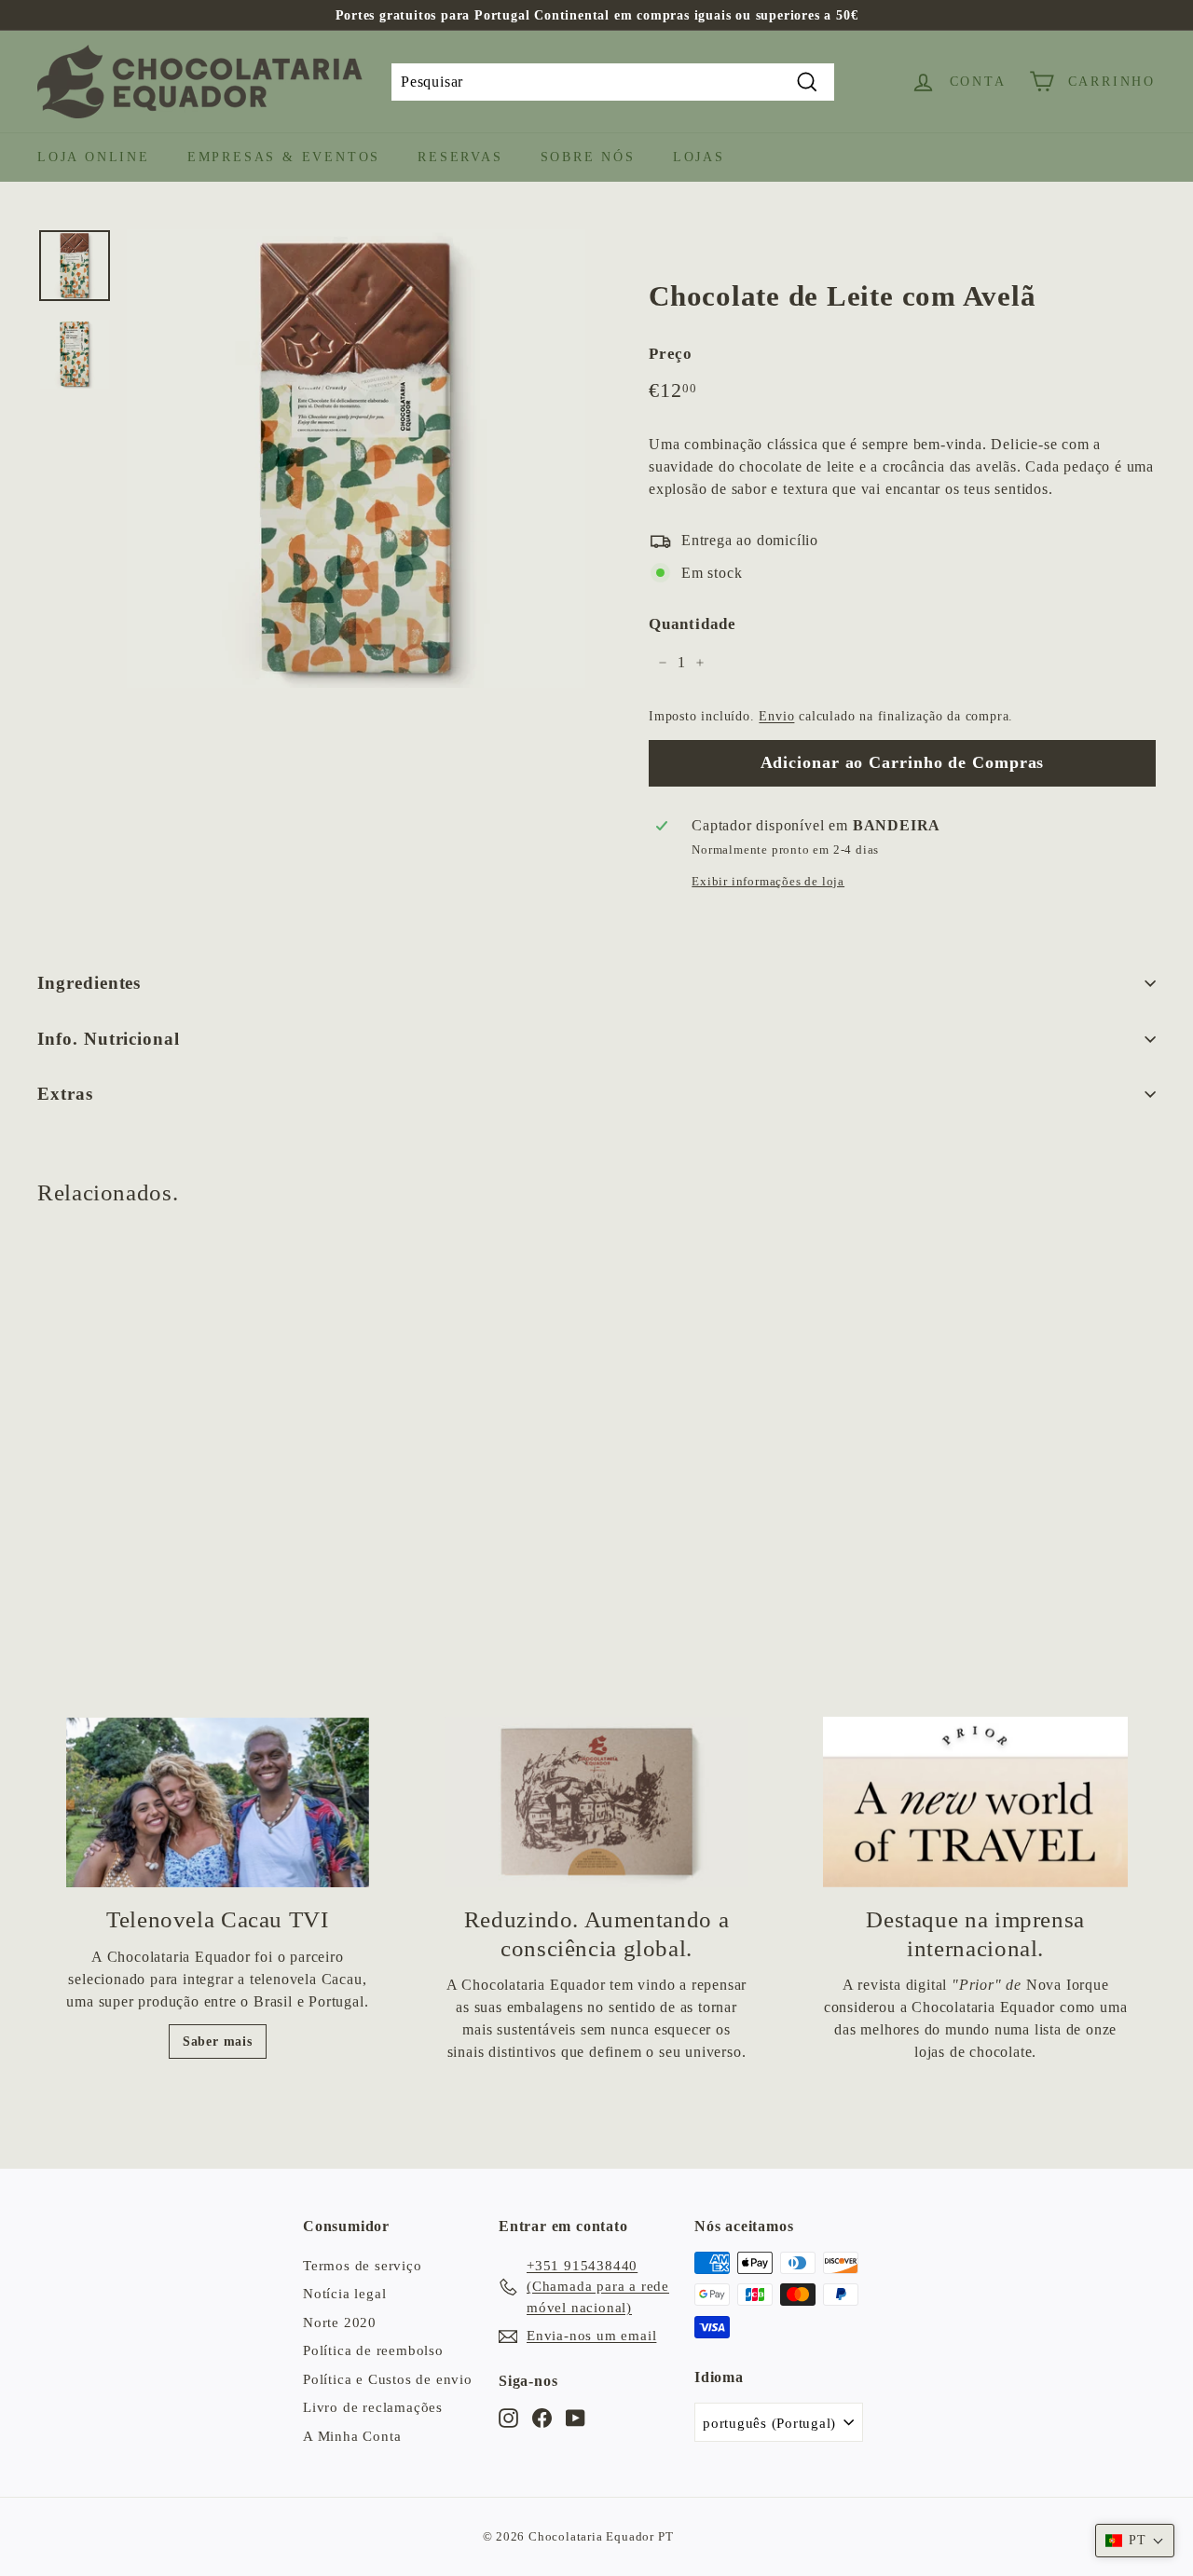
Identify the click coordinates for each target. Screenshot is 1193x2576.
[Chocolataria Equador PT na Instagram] (508, 2417)
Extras (65, 1094)
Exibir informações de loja (768, 882)
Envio (776, 716)
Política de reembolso (373, 2350)
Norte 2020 (340, 2323)
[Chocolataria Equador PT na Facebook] (542, 2417)
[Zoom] (356, 459)
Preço (671, 354)
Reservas (460, 157)
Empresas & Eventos (284, 157)
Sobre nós (588, 157)
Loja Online (94, 157)
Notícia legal (344, 2294)
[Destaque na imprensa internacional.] (975, 1802)
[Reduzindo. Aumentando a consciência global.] (597, 1802)
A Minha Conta (352, 2436)
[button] (1135, 2541)
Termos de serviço (363, 2266)
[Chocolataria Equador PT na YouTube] (576, 2417)
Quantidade (692, 624)
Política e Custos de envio (388, 2379)
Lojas (699, 157)
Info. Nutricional (109, 1039)
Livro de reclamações (373, 2407)
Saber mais (218, 2042)
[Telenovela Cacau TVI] (218, 1803)
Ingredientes (89, 983)
